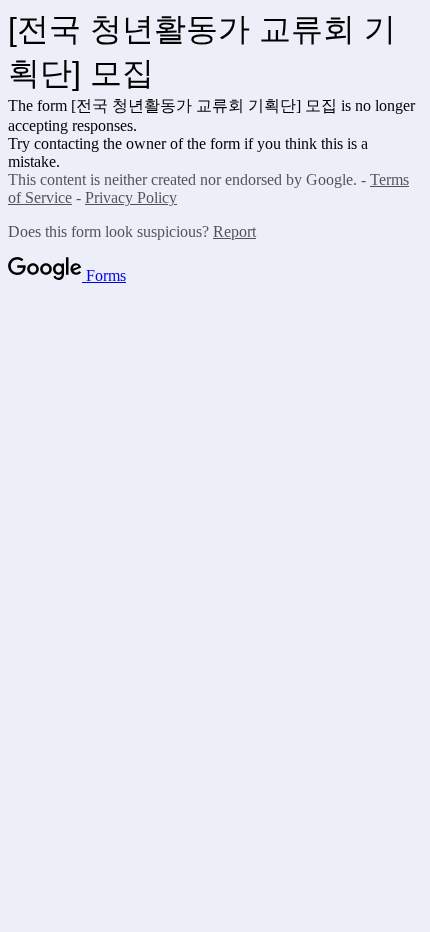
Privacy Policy (131, 197)
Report (234, 231)
